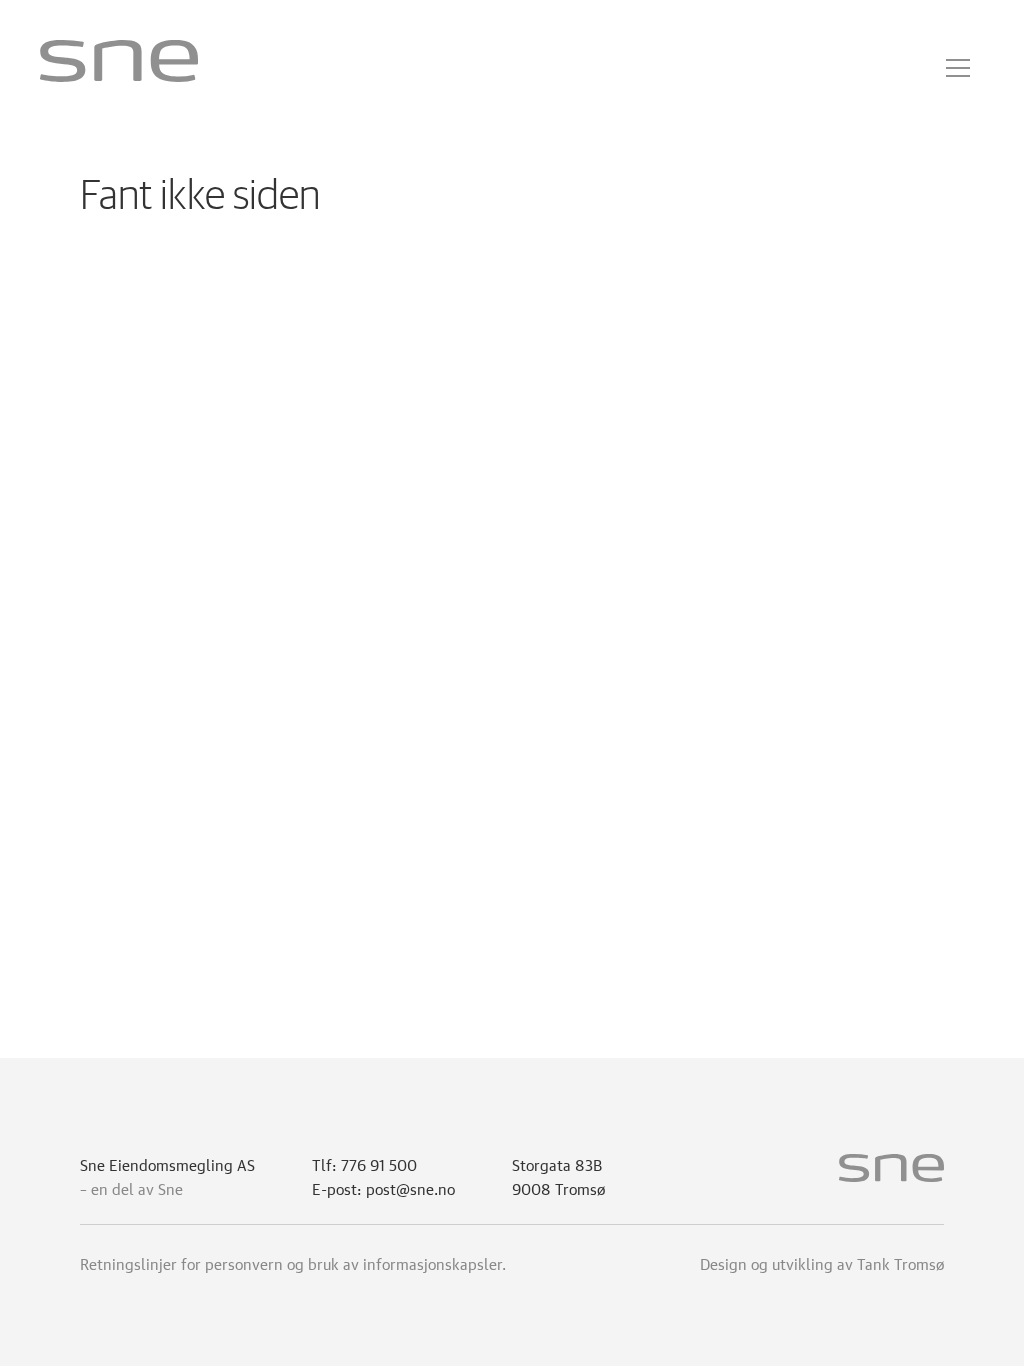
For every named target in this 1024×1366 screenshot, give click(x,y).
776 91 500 (379, 1163)
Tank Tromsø (900, 1262)
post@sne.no (410, 1187)
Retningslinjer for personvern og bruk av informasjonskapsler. (293, 1262)
